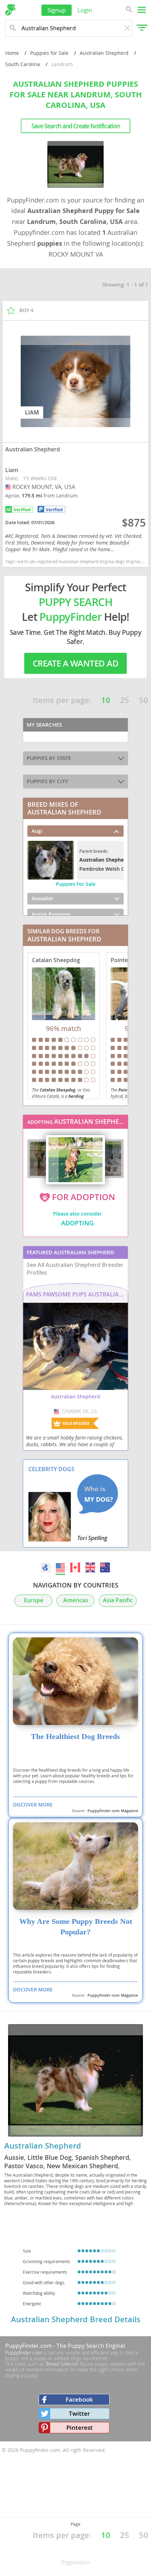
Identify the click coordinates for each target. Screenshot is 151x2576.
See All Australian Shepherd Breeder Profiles (75, 1269)
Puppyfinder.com (24, 2353)
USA (9, 487)
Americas (76, 1600)
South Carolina (23, 64)
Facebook (79, 2399)
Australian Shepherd (104, 53)
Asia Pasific (118, 1600)
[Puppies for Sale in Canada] (75, 1567)
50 (144, 700)
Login (85, 10)
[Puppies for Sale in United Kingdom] (90, 1567)
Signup (57, 10)
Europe (34, 1600)
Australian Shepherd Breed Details (76, 2319)
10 (106, 700)
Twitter (79, 2413)
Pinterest (80, 2427)
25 (125, 700)
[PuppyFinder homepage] (10, 10)
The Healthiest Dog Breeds (75, 1737)
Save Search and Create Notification (75, 126)
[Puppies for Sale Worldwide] (46, 1567)
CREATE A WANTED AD (75, 663)
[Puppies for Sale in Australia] (105, 1567)
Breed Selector (62, 2364)
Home (12, 53)
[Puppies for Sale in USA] (61, 1567)
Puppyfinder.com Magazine (113, 1811)
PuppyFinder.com (29, 2346)
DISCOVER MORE (33, 1805)
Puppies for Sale (49, 53)
